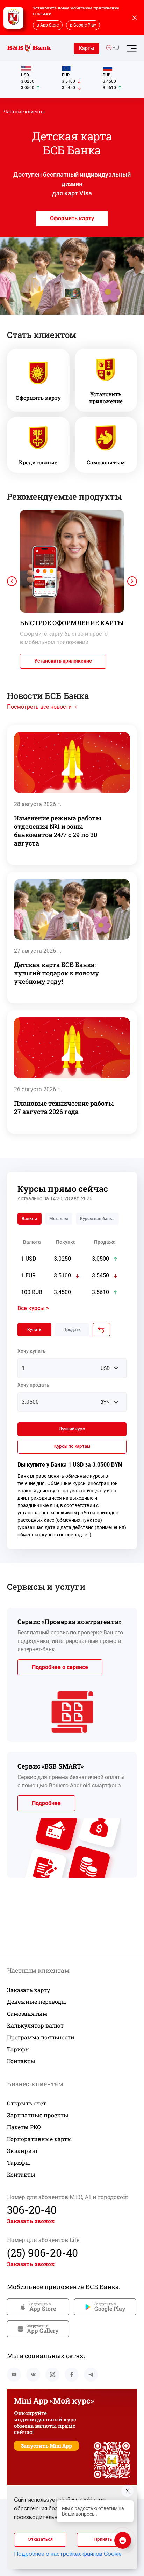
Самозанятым (27, 2013)
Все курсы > (33, 1308)
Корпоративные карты (39, 2139)
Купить (34, 1330)
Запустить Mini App (46, 2446)
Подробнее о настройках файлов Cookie (68, 2554)
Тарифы (19, 2049)
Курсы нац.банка (97, 1219)
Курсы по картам (72, 1446)
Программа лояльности (41, 2037)
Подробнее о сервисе (60, 1667)
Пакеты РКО (24, 2127)
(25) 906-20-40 (42, 2253)
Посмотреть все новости (39, 707)
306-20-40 (32, 2210)
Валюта (30, 1219)
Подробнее (46, 1803)
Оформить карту (72, 218)
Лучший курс (72, 1429)
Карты (87, 48)
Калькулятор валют (35, 2025)
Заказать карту (28, 1990)
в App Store (48, 25)
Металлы (59, 1219)
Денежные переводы (37, 2002)
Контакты (21, 2061)
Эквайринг (23, 2151)
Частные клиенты (24, 112)
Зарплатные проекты (38, 2115)
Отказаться (40, 2540)
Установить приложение (63, 661)
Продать (72, 1330)
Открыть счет (27, 2103)
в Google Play (83, 25)
